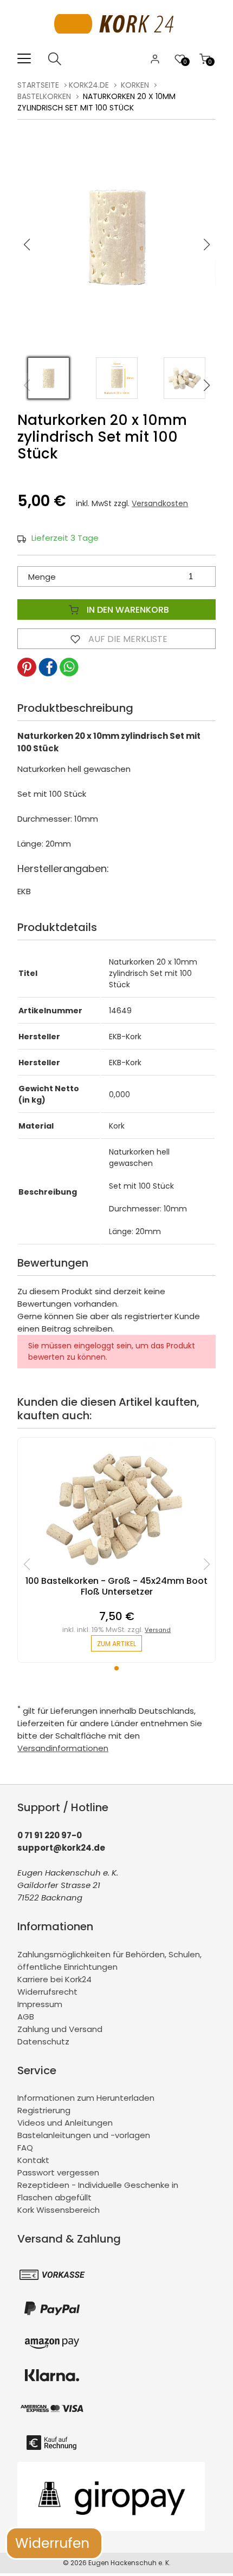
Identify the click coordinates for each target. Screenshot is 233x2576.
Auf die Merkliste (127, 639)
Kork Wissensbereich (59, 2210)
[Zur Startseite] (117, 46)
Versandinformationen (63, 1748)
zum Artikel (116, 1644)
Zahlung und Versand (60, 2029)
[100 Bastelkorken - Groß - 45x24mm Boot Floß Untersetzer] (117, 1570)
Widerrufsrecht (47, 1992)
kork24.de (89, 85)
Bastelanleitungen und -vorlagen (84, 2135)
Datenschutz (43, 2041)
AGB (26, 2017)
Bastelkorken (44, 96)
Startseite (38, 85)
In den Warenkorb (127, 610)
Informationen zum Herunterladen (86, 2098)
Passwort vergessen (58, 2172)
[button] (206, 245)
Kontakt (33, 2160)
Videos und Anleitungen (65, 2123)
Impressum (40, 2004)
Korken (135, 85)
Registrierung (44, 2110)
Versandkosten (160, 503)
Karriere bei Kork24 (54, 1979)
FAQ (25, 2148)
